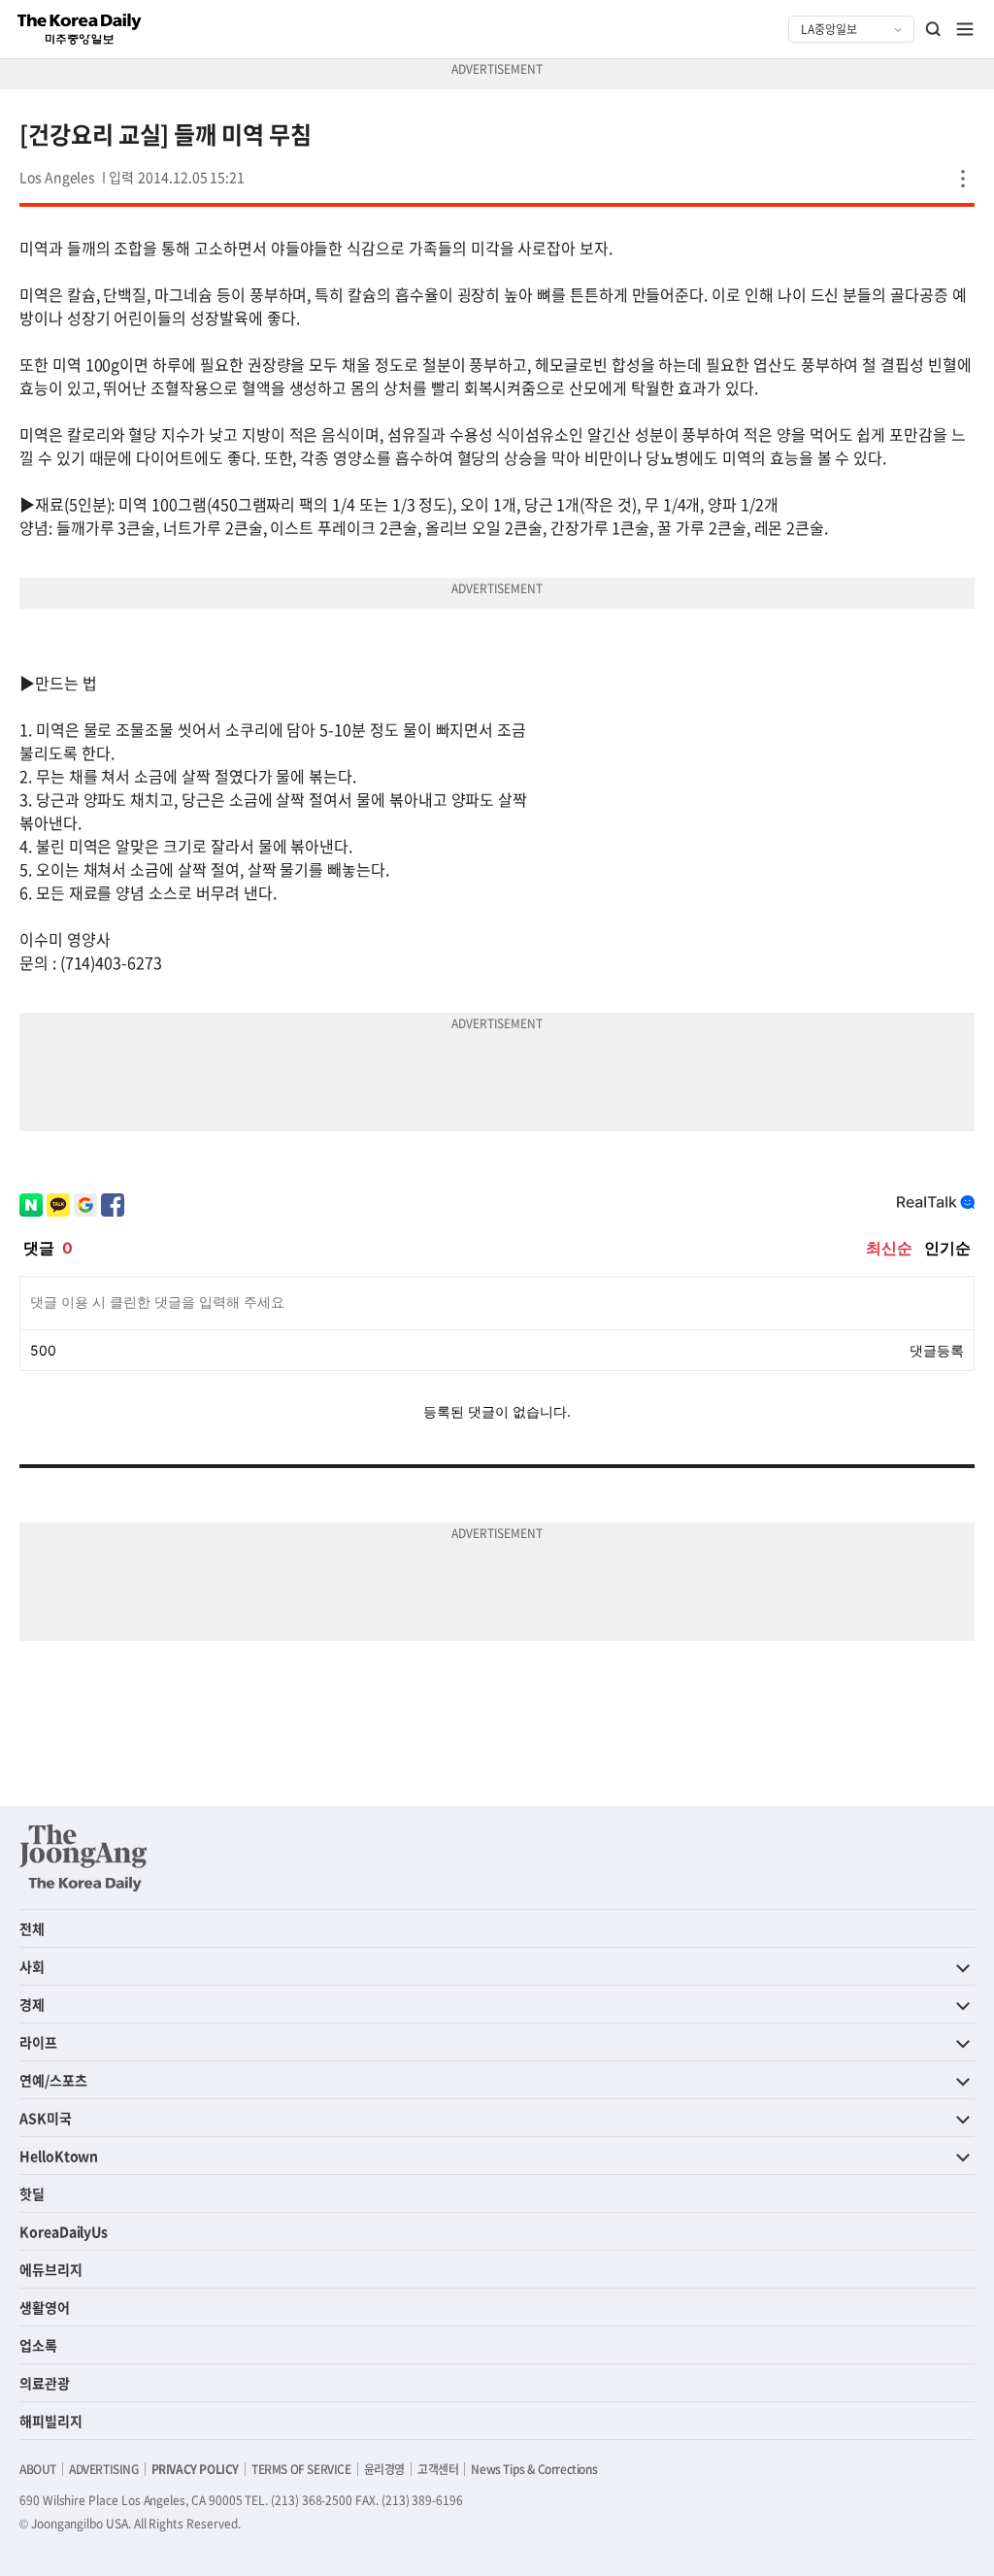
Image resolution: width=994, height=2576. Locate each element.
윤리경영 (384, 2469)
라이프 (38, 2042)
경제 (32, 2004)
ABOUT (38, 2469)
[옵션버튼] (963, 179)
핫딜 (32, 2193)
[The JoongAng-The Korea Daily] (83, 1857)
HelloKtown (59, 2156)
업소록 (38, 2345)
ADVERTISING (104, 2469)
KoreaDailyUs (64, 2231)
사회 (32, 1966)
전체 (32, 1928)
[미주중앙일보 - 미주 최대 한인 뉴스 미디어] (80, 29)
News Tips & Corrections (534, 2469)
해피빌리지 (51, 2421)
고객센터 (438, 2469)
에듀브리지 (51, 2269)
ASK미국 (46, 2118)
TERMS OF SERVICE (301, 2469)
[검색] (934, 29)
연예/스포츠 (53, 2080)
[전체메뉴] (965, 29)
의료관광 (45, 2383)
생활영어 (45, 2307)
